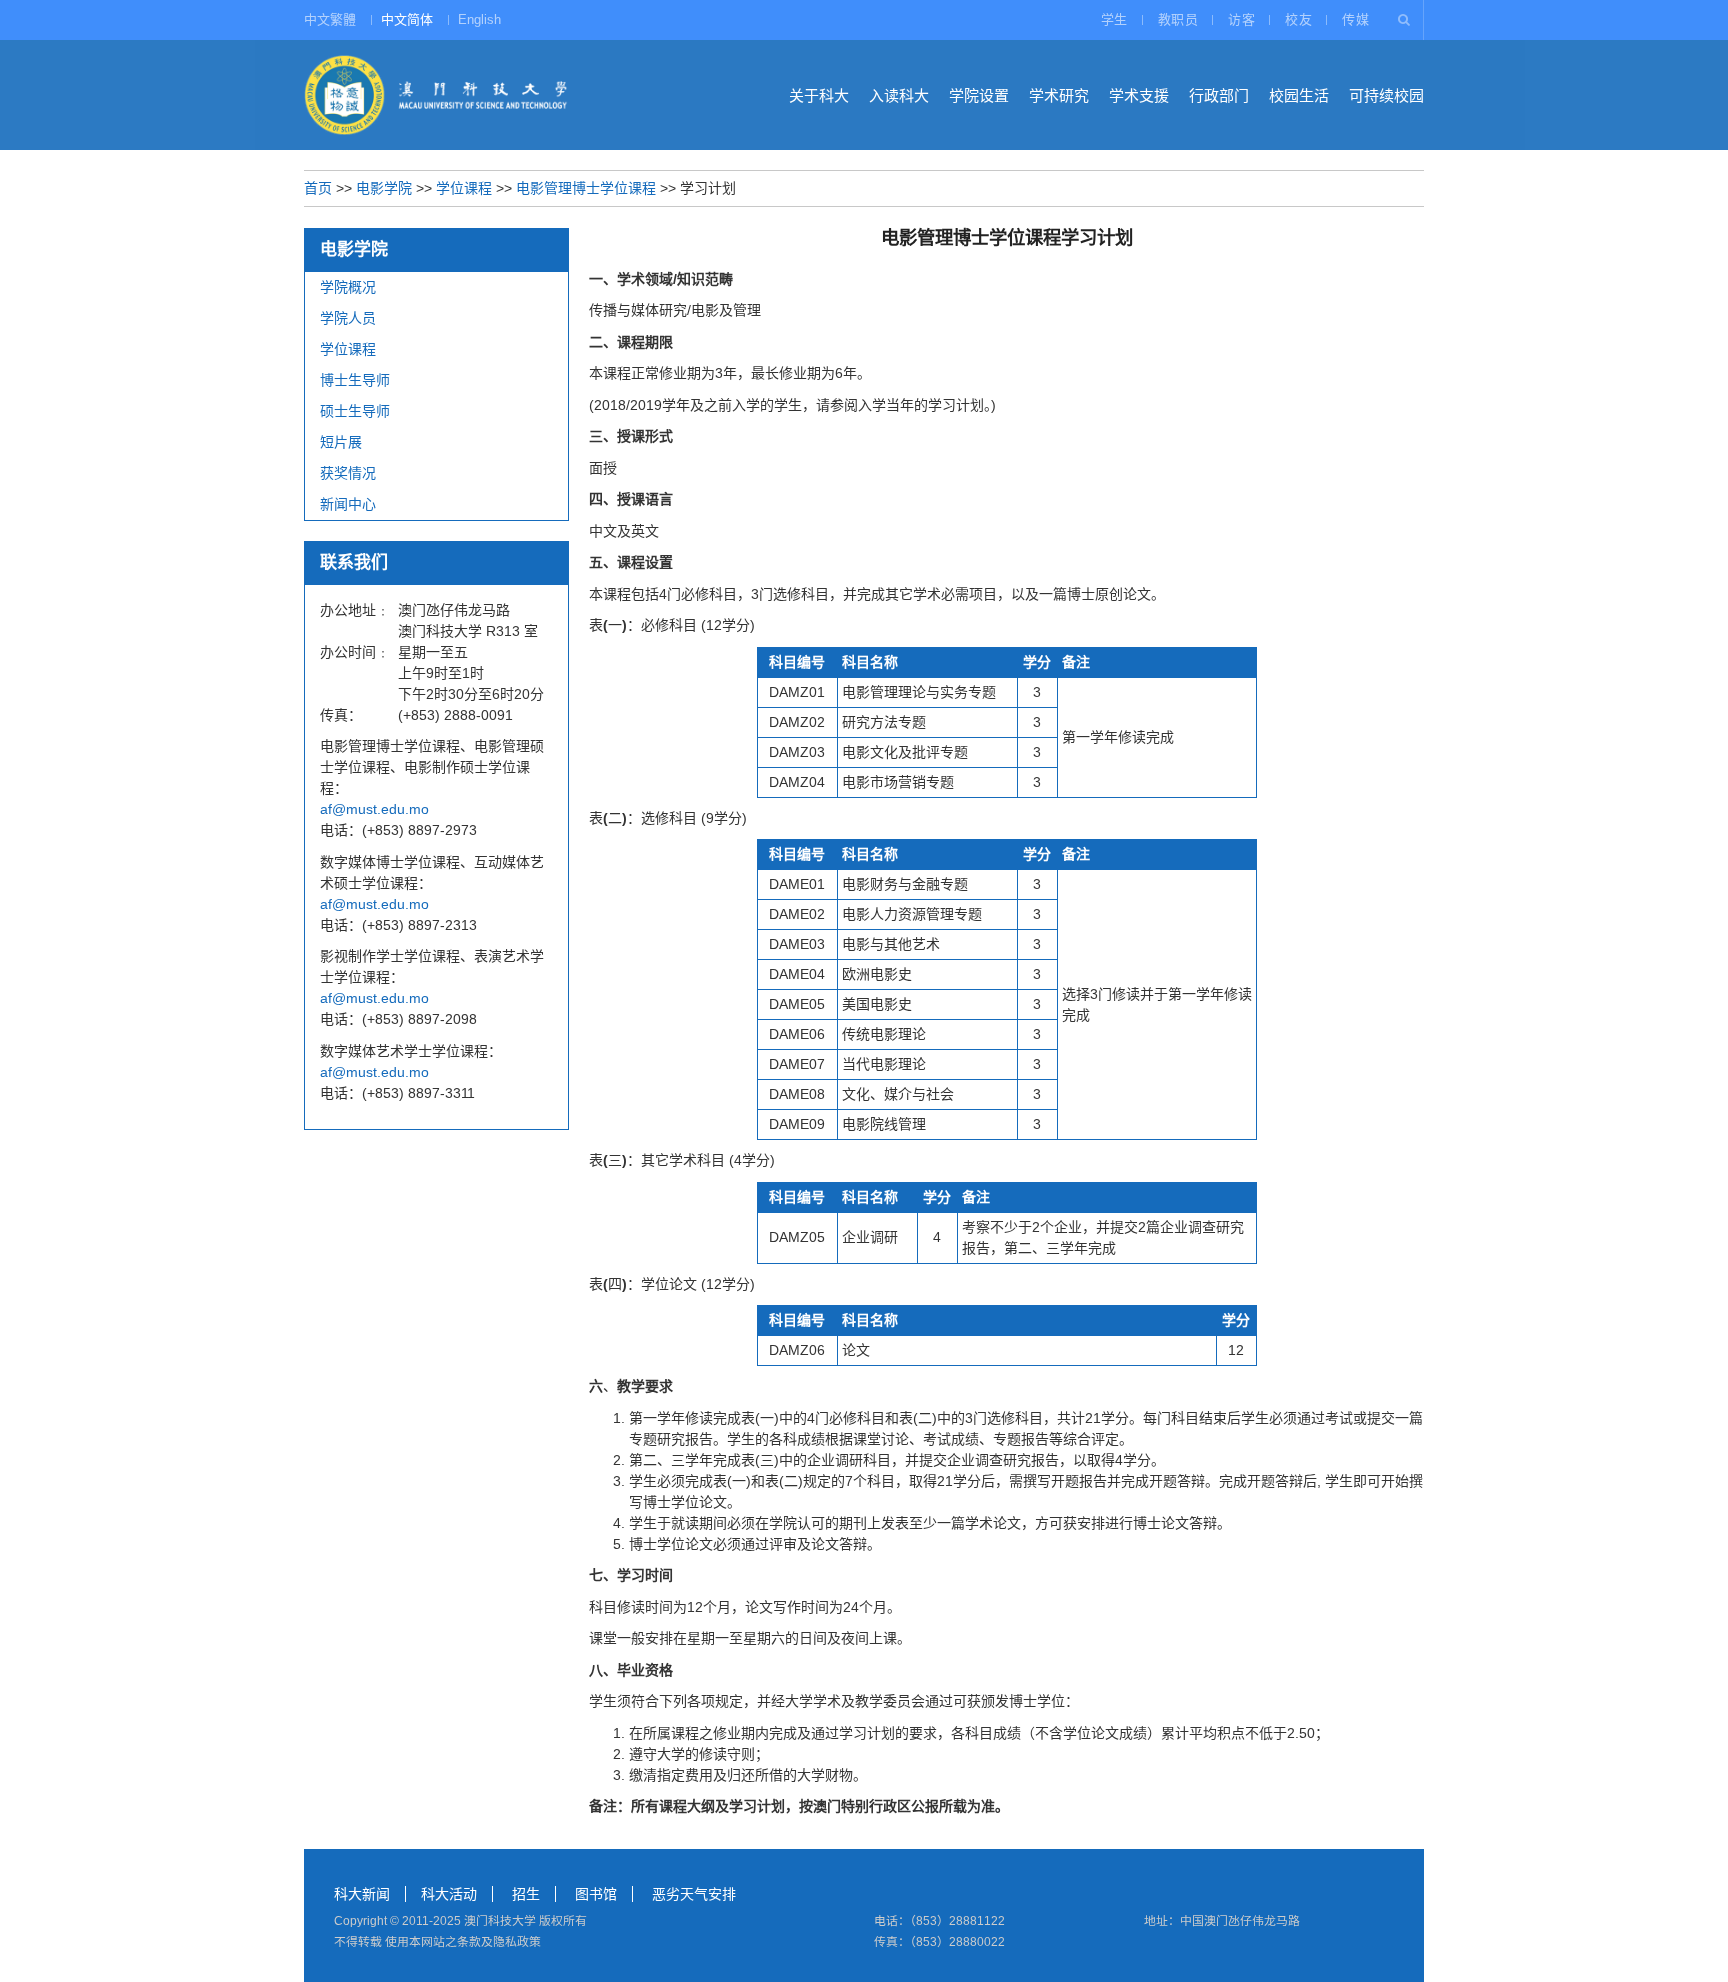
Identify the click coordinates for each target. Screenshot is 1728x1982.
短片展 (341, 442)
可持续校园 (1386, 95)
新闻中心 (348, 504)
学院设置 (979, 95)
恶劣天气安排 (694, 1894)
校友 (1298, 19)
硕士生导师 (355, 411)
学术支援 (1139, 95)
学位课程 (464, 188)
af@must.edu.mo (374, 809)
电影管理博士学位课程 (586, 188)
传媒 (1355, 19)
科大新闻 (362, 1894)
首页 (318, 188)
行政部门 (1219, 95)
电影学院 (384, 188)
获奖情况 (348, 473)
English (479, 19)
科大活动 (449, 1894)
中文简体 (407, 19)
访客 (1241, 19)
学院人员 (348, 318)
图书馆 (596, 1894)
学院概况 (348, 287)
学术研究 (1059, 95)
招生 (526, 1894)
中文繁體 (330, 19)
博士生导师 (355, 380)
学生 (1114, 19)
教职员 (1178, 19)
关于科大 (819, 95)
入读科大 (899, 95)
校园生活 (1299, 95)
